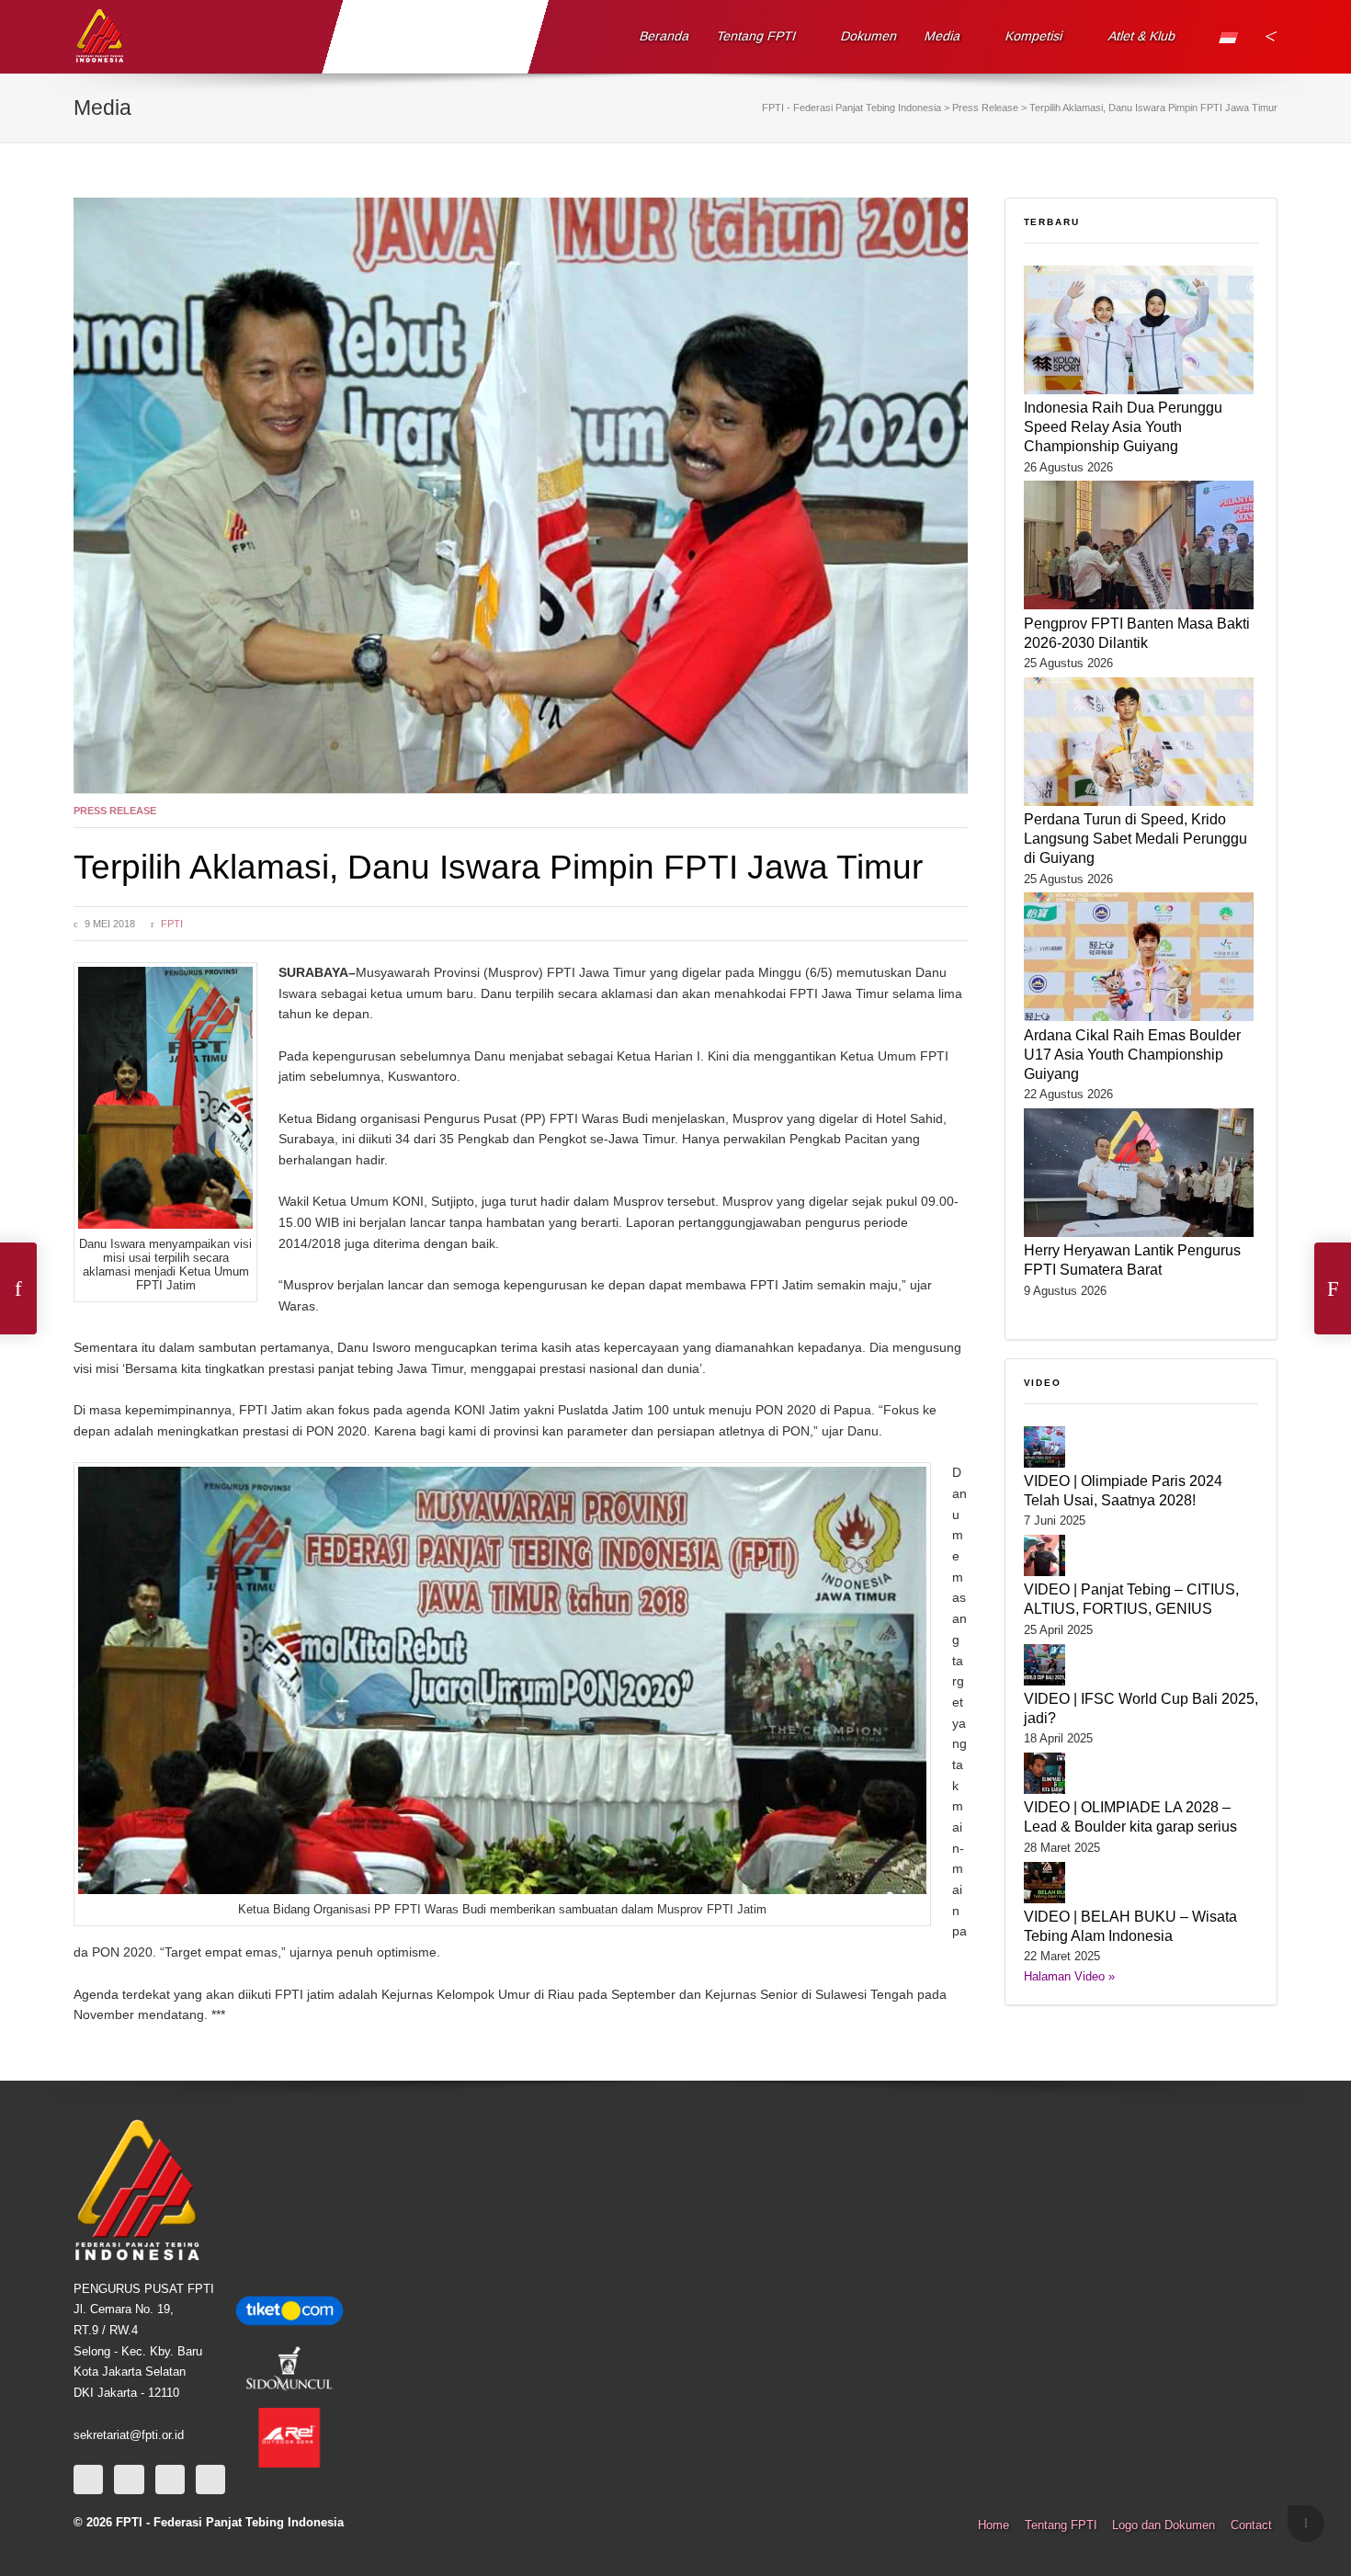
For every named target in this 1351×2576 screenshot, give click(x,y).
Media (943, 36)
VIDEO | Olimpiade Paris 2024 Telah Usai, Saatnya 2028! (1123, 1490)
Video (1043, 1383)
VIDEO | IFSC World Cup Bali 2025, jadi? (1141, 1708)
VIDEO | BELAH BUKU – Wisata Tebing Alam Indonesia (1130, 1926)
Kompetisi (1034, 36)
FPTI (172, 924)
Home (993, 2525)
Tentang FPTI (757, 36)
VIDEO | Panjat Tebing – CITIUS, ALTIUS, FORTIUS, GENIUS (1131, 1599)
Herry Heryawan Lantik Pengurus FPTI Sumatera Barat (1132, 1260)
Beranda (665, 36)
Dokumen (869, 36)
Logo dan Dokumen (1164, 2525)
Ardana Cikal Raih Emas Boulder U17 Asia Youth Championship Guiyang (1132, 1054)
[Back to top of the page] (1306, 2524)
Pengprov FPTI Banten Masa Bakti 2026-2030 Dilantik (1137, 633)
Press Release (115, 811)
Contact (1251, 2525)
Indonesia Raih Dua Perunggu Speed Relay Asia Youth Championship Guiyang (1123, 426)
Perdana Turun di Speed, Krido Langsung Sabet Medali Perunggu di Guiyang (1135, 838)
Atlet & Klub (1141, 36)
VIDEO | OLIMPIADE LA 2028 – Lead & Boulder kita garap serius (1130, 1816)
